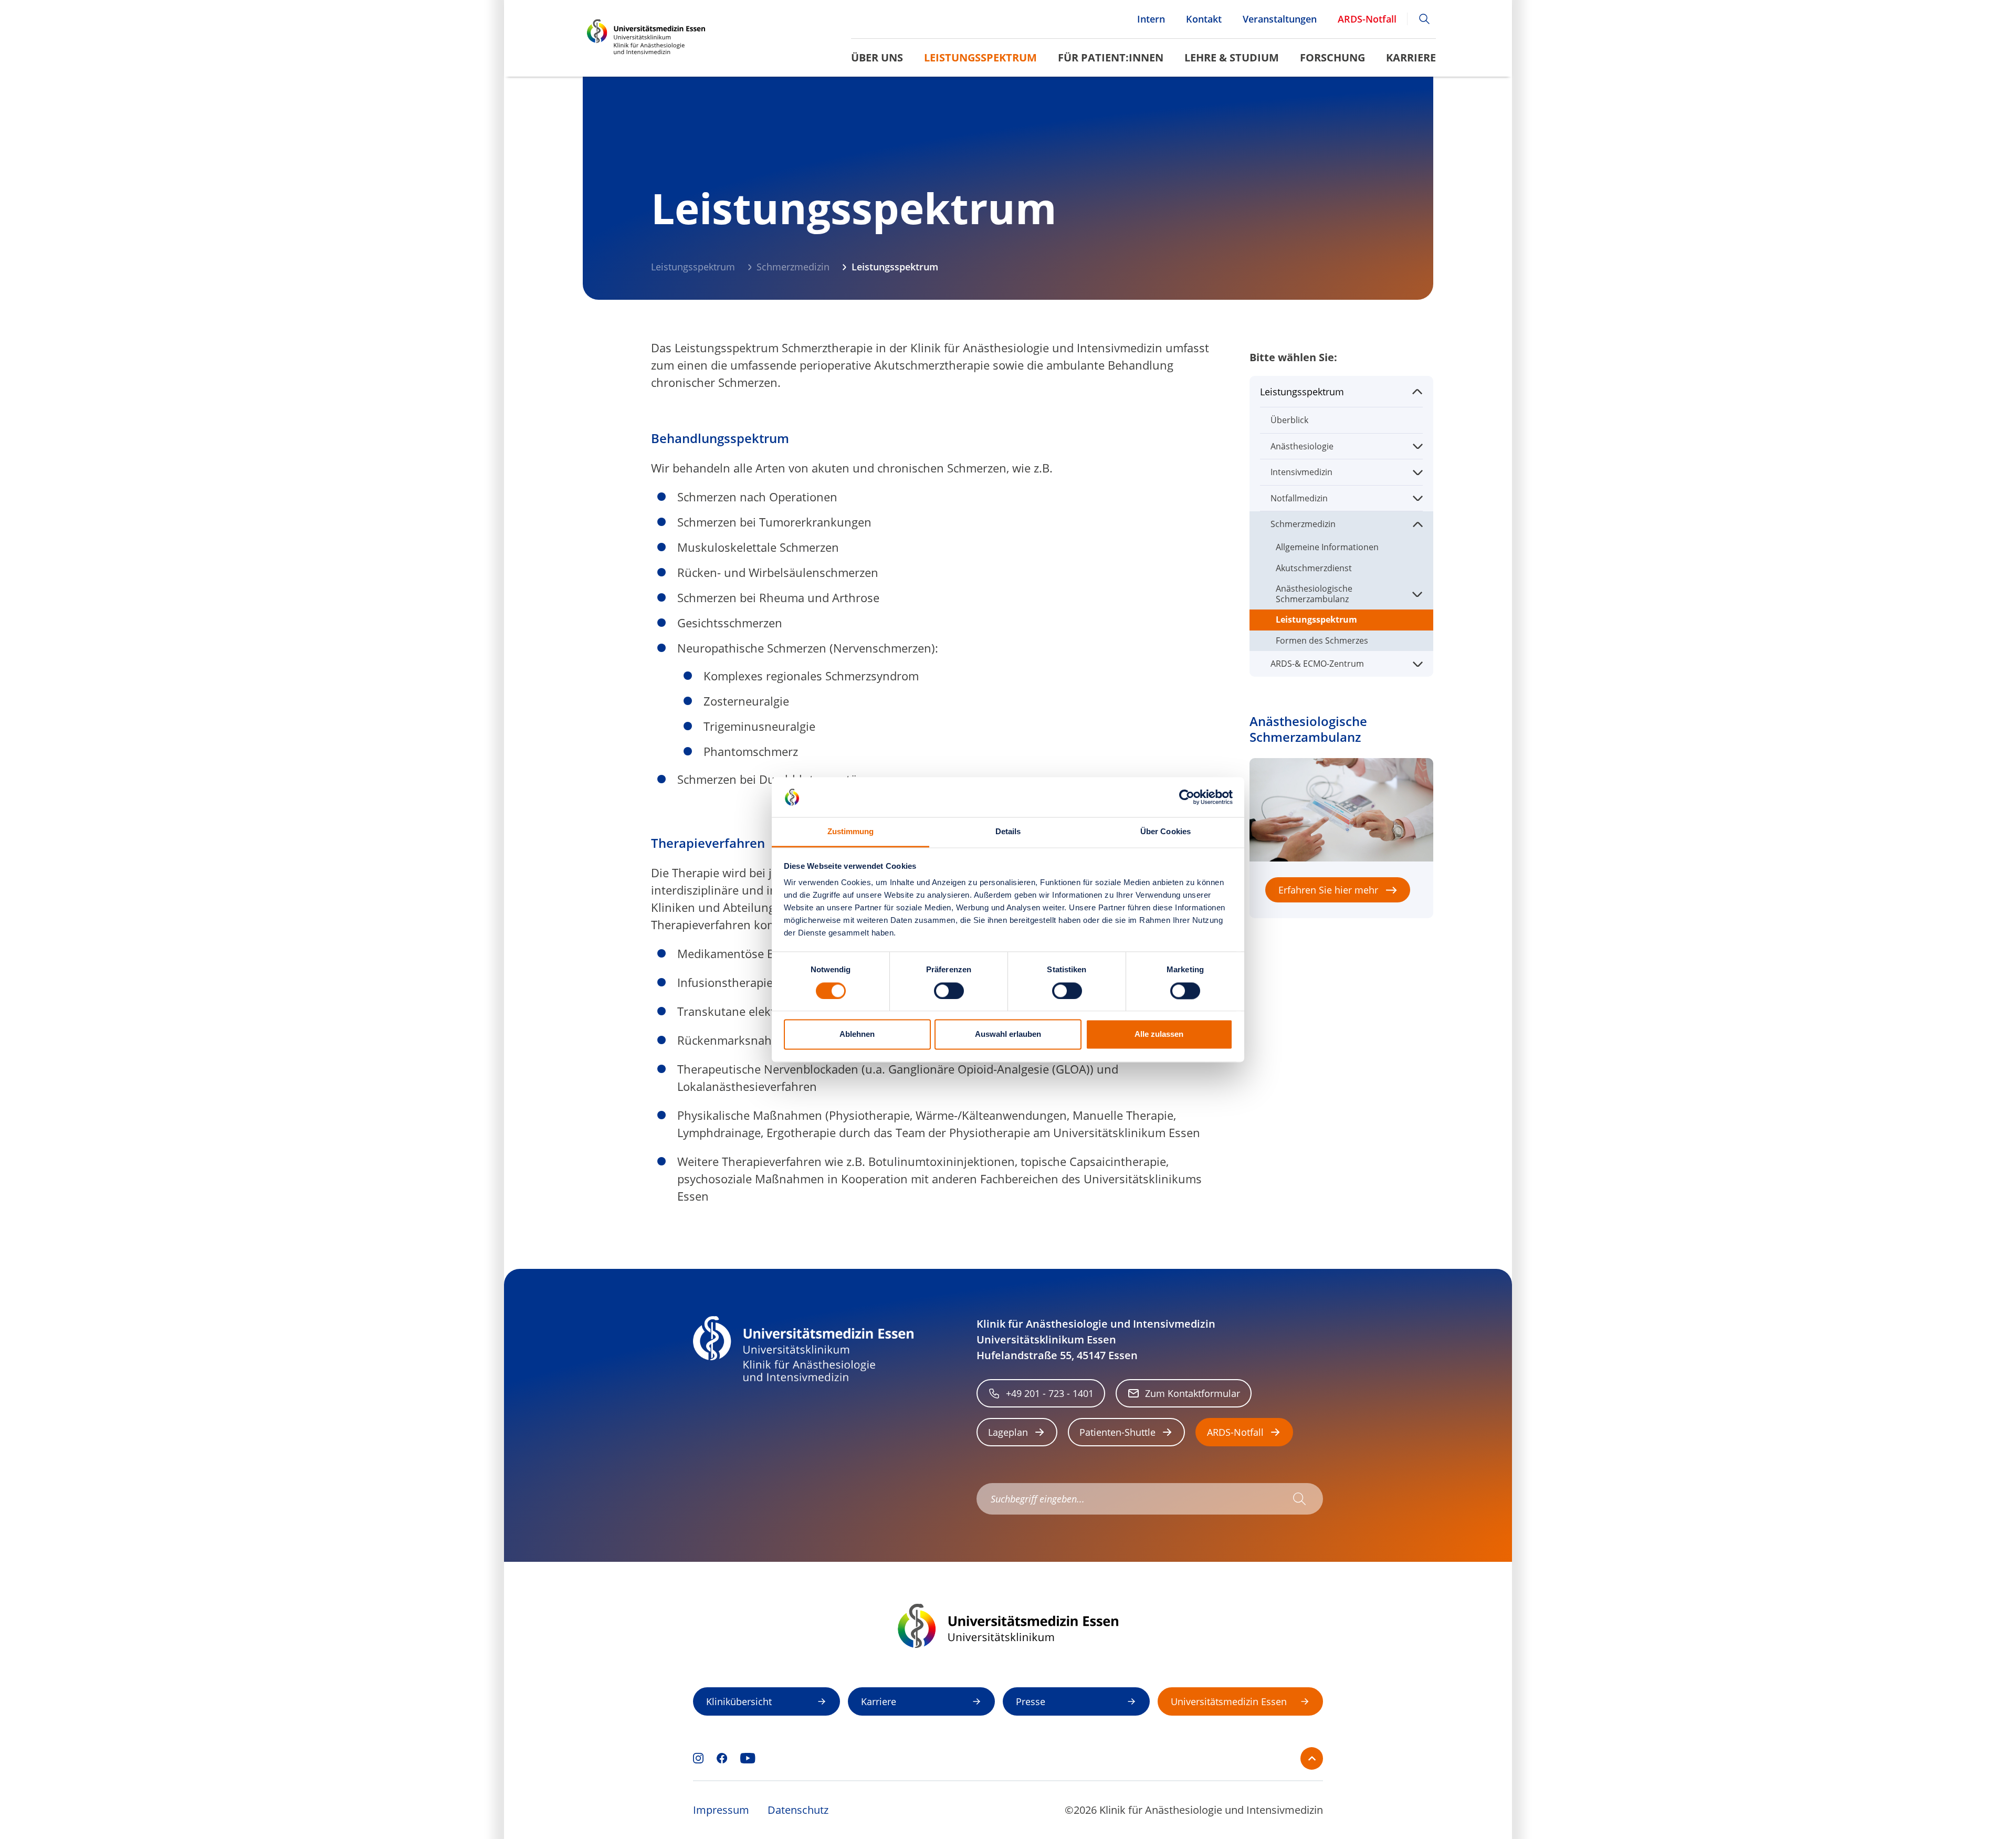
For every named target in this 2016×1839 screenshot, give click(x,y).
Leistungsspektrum (980, 57)
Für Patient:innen (1111, 57)
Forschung (1332, 57)
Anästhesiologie (1302, 446)
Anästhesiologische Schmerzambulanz (1314, 593)
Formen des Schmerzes (1322, 640)
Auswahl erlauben (1008, 1034)
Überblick (1289, 420)
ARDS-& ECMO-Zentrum (1317, 664)
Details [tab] (1008, 832)
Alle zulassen (1159, 1034)
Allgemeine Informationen (1327, 547)
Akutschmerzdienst (1314, 568)
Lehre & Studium (1232, 57)
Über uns (877, 57)
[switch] (949, 991)
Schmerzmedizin (793, 267)
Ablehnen (857, 1034)
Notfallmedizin (1299, 498)
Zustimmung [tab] (851, 832)
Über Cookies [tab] (1165, 832)
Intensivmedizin (1301, 472)
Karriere (1411, 57)
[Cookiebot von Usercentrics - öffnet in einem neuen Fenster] (1187, 797)
